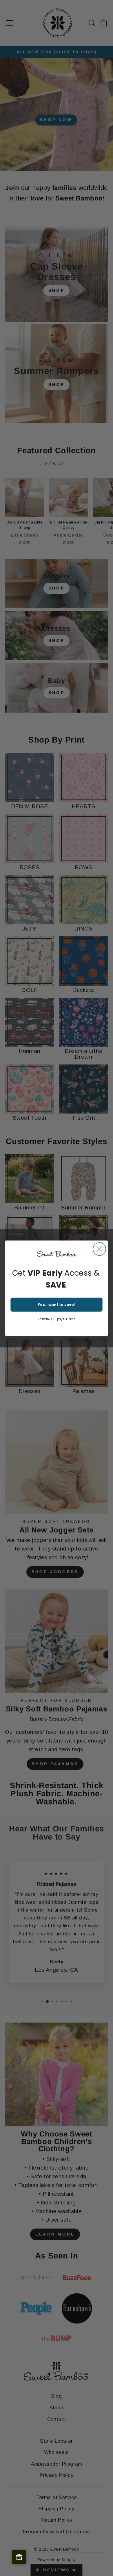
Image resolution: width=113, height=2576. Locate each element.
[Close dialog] (99, 1249)
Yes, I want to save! (56, 1304)
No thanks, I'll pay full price (56, 1319)
